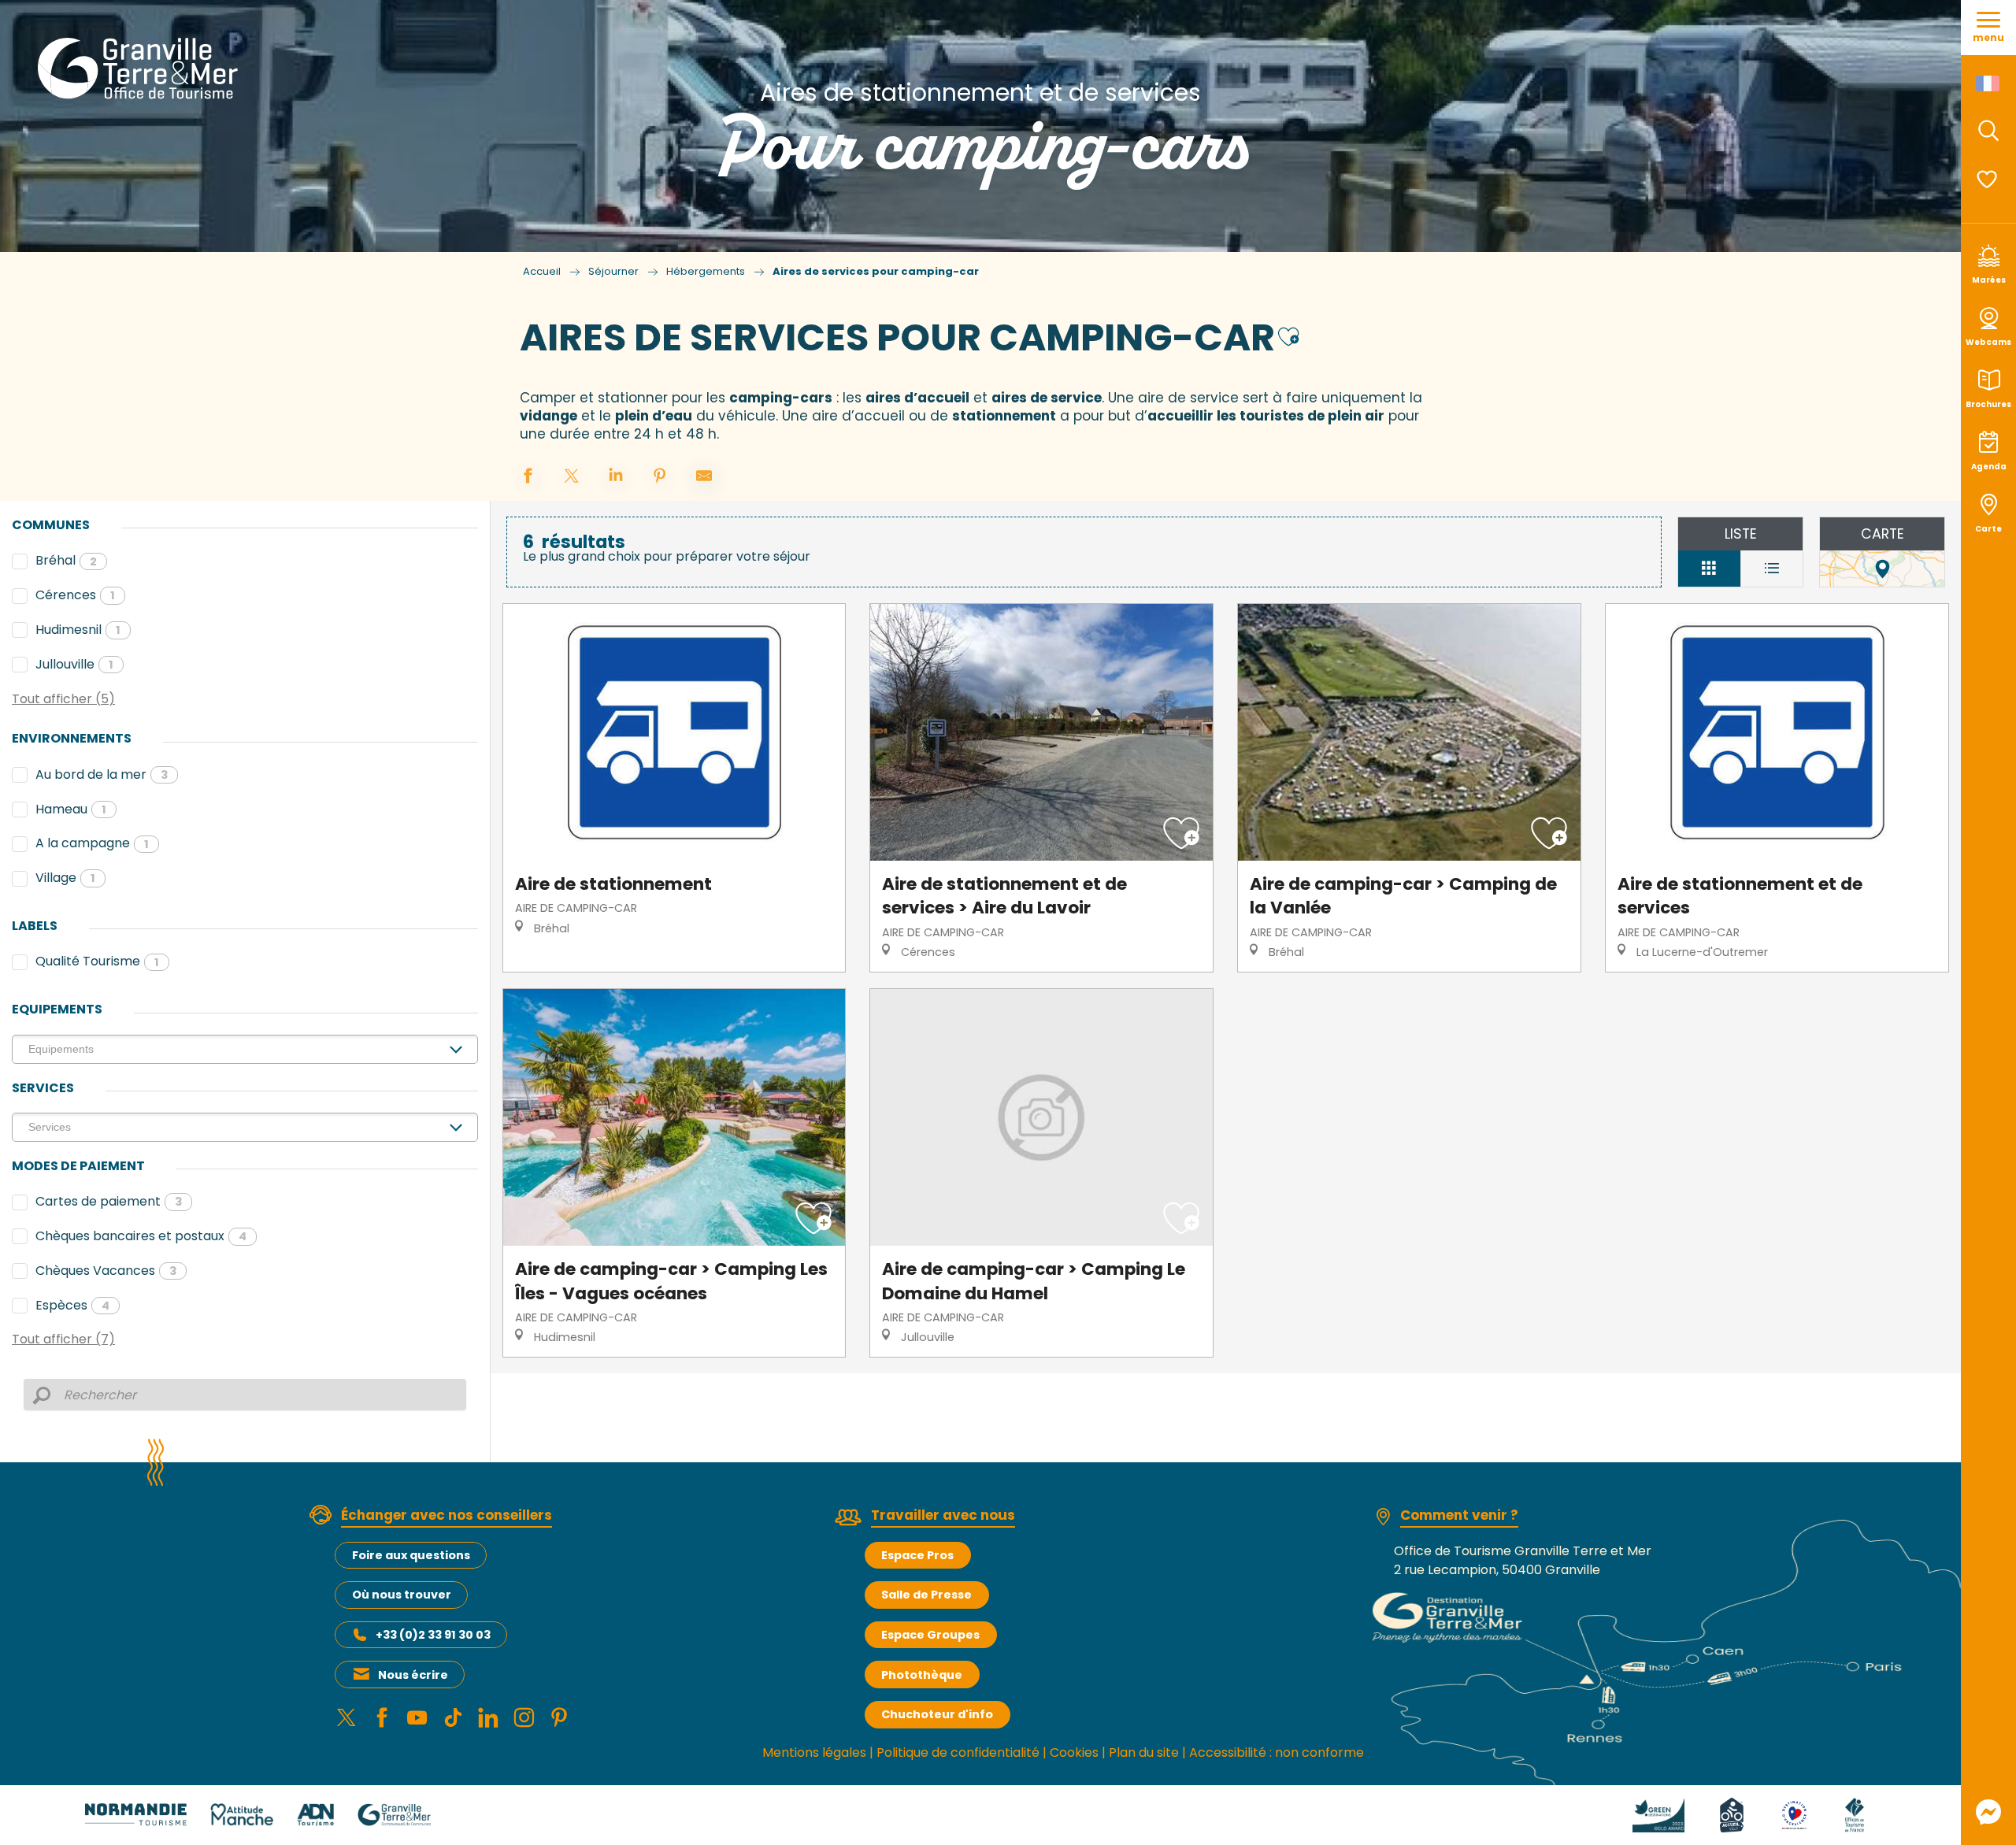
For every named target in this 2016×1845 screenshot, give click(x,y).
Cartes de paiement (109, 1201)
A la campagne (92, 843)
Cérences (75, 595)
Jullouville (74, 664)
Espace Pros (917, 1555)
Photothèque (922, 1675)
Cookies (1074, 1752)
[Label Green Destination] (1658, 1814)
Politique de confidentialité (958, 1752)
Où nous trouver (402, 1595)
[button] (1988, 131)
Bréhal (66, 560)
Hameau (71, 809)
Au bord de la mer (102, 774)
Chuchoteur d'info (937, 1714)
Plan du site (1144, 1752)
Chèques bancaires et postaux (141, 1236)
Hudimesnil (78, 630)
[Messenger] (1988, 1812)
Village (65, 878)
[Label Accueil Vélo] (1732, 1814)
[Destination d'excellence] (1794, 1814)
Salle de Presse (926, 1595)
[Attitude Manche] (242, 1814)
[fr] (1989, 83)
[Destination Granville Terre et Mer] (141, 69)
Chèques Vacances (106, 1271)
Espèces (72, 1305)
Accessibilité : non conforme (1277, 1752)
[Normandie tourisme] (136, 1814)
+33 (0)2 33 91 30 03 (433, 1635)
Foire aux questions (411, 1555)
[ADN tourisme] (315, 1814)
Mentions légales (814, 1752)
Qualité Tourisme (97, 961)
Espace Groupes (930, 1635)
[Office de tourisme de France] (1855, 1814)
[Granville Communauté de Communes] (394, 1814)
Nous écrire (413, 1675)
